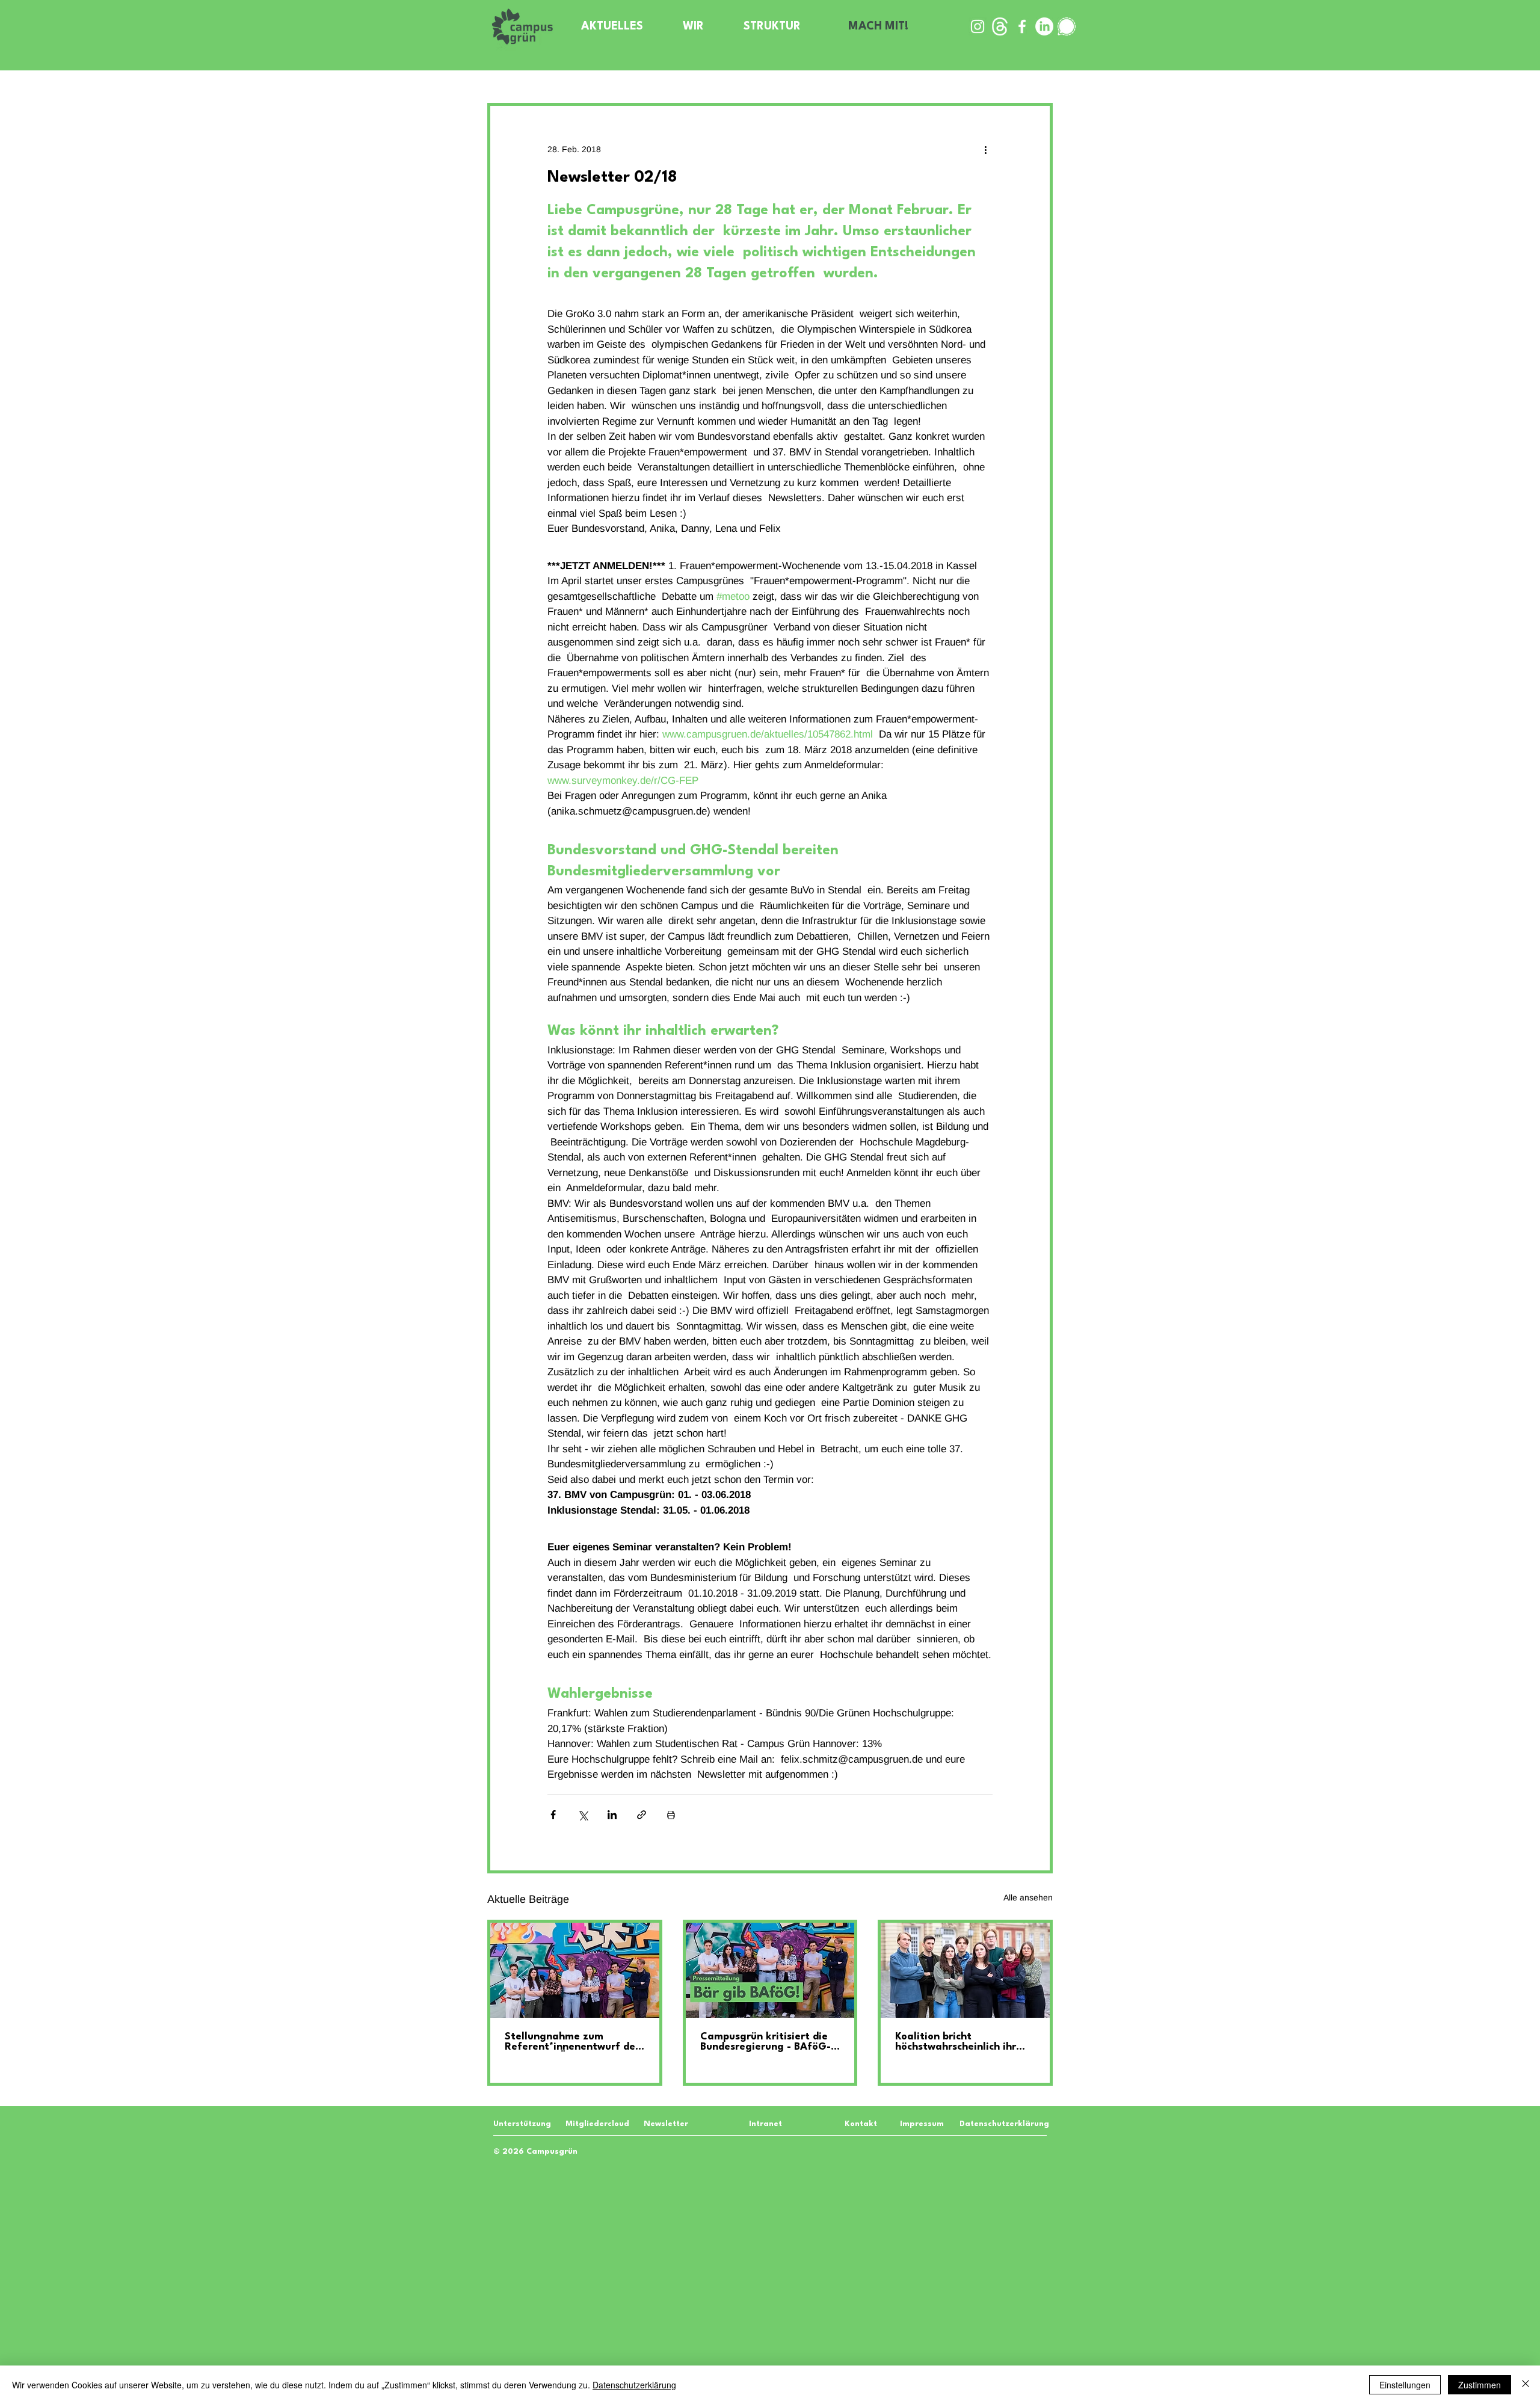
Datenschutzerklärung (634, 2385)
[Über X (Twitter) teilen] (583, 1815)
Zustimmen (1480, 2385)
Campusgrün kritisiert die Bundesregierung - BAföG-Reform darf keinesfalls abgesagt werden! (765, 2042)
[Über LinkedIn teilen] (612, 1815)
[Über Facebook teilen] (553, 1815)
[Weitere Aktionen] (985, 149)
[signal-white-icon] (1067, 26)
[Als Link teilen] (642, 1815)
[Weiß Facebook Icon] (1022, 26)
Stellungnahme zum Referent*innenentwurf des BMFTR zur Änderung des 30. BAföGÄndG (572, 2042)
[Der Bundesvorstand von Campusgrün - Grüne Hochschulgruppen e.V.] (965, 1970)
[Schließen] (1526, 2385)
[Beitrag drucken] (671, 1815)
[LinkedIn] (1044, 26)
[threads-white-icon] (1000, 26)
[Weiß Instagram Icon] (978, 26)
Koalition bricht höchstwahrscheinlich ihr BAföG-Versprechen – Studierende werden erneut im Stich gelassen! (963, 2042)
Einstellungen (1405, 2385)
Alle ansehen (1028, 1897)
